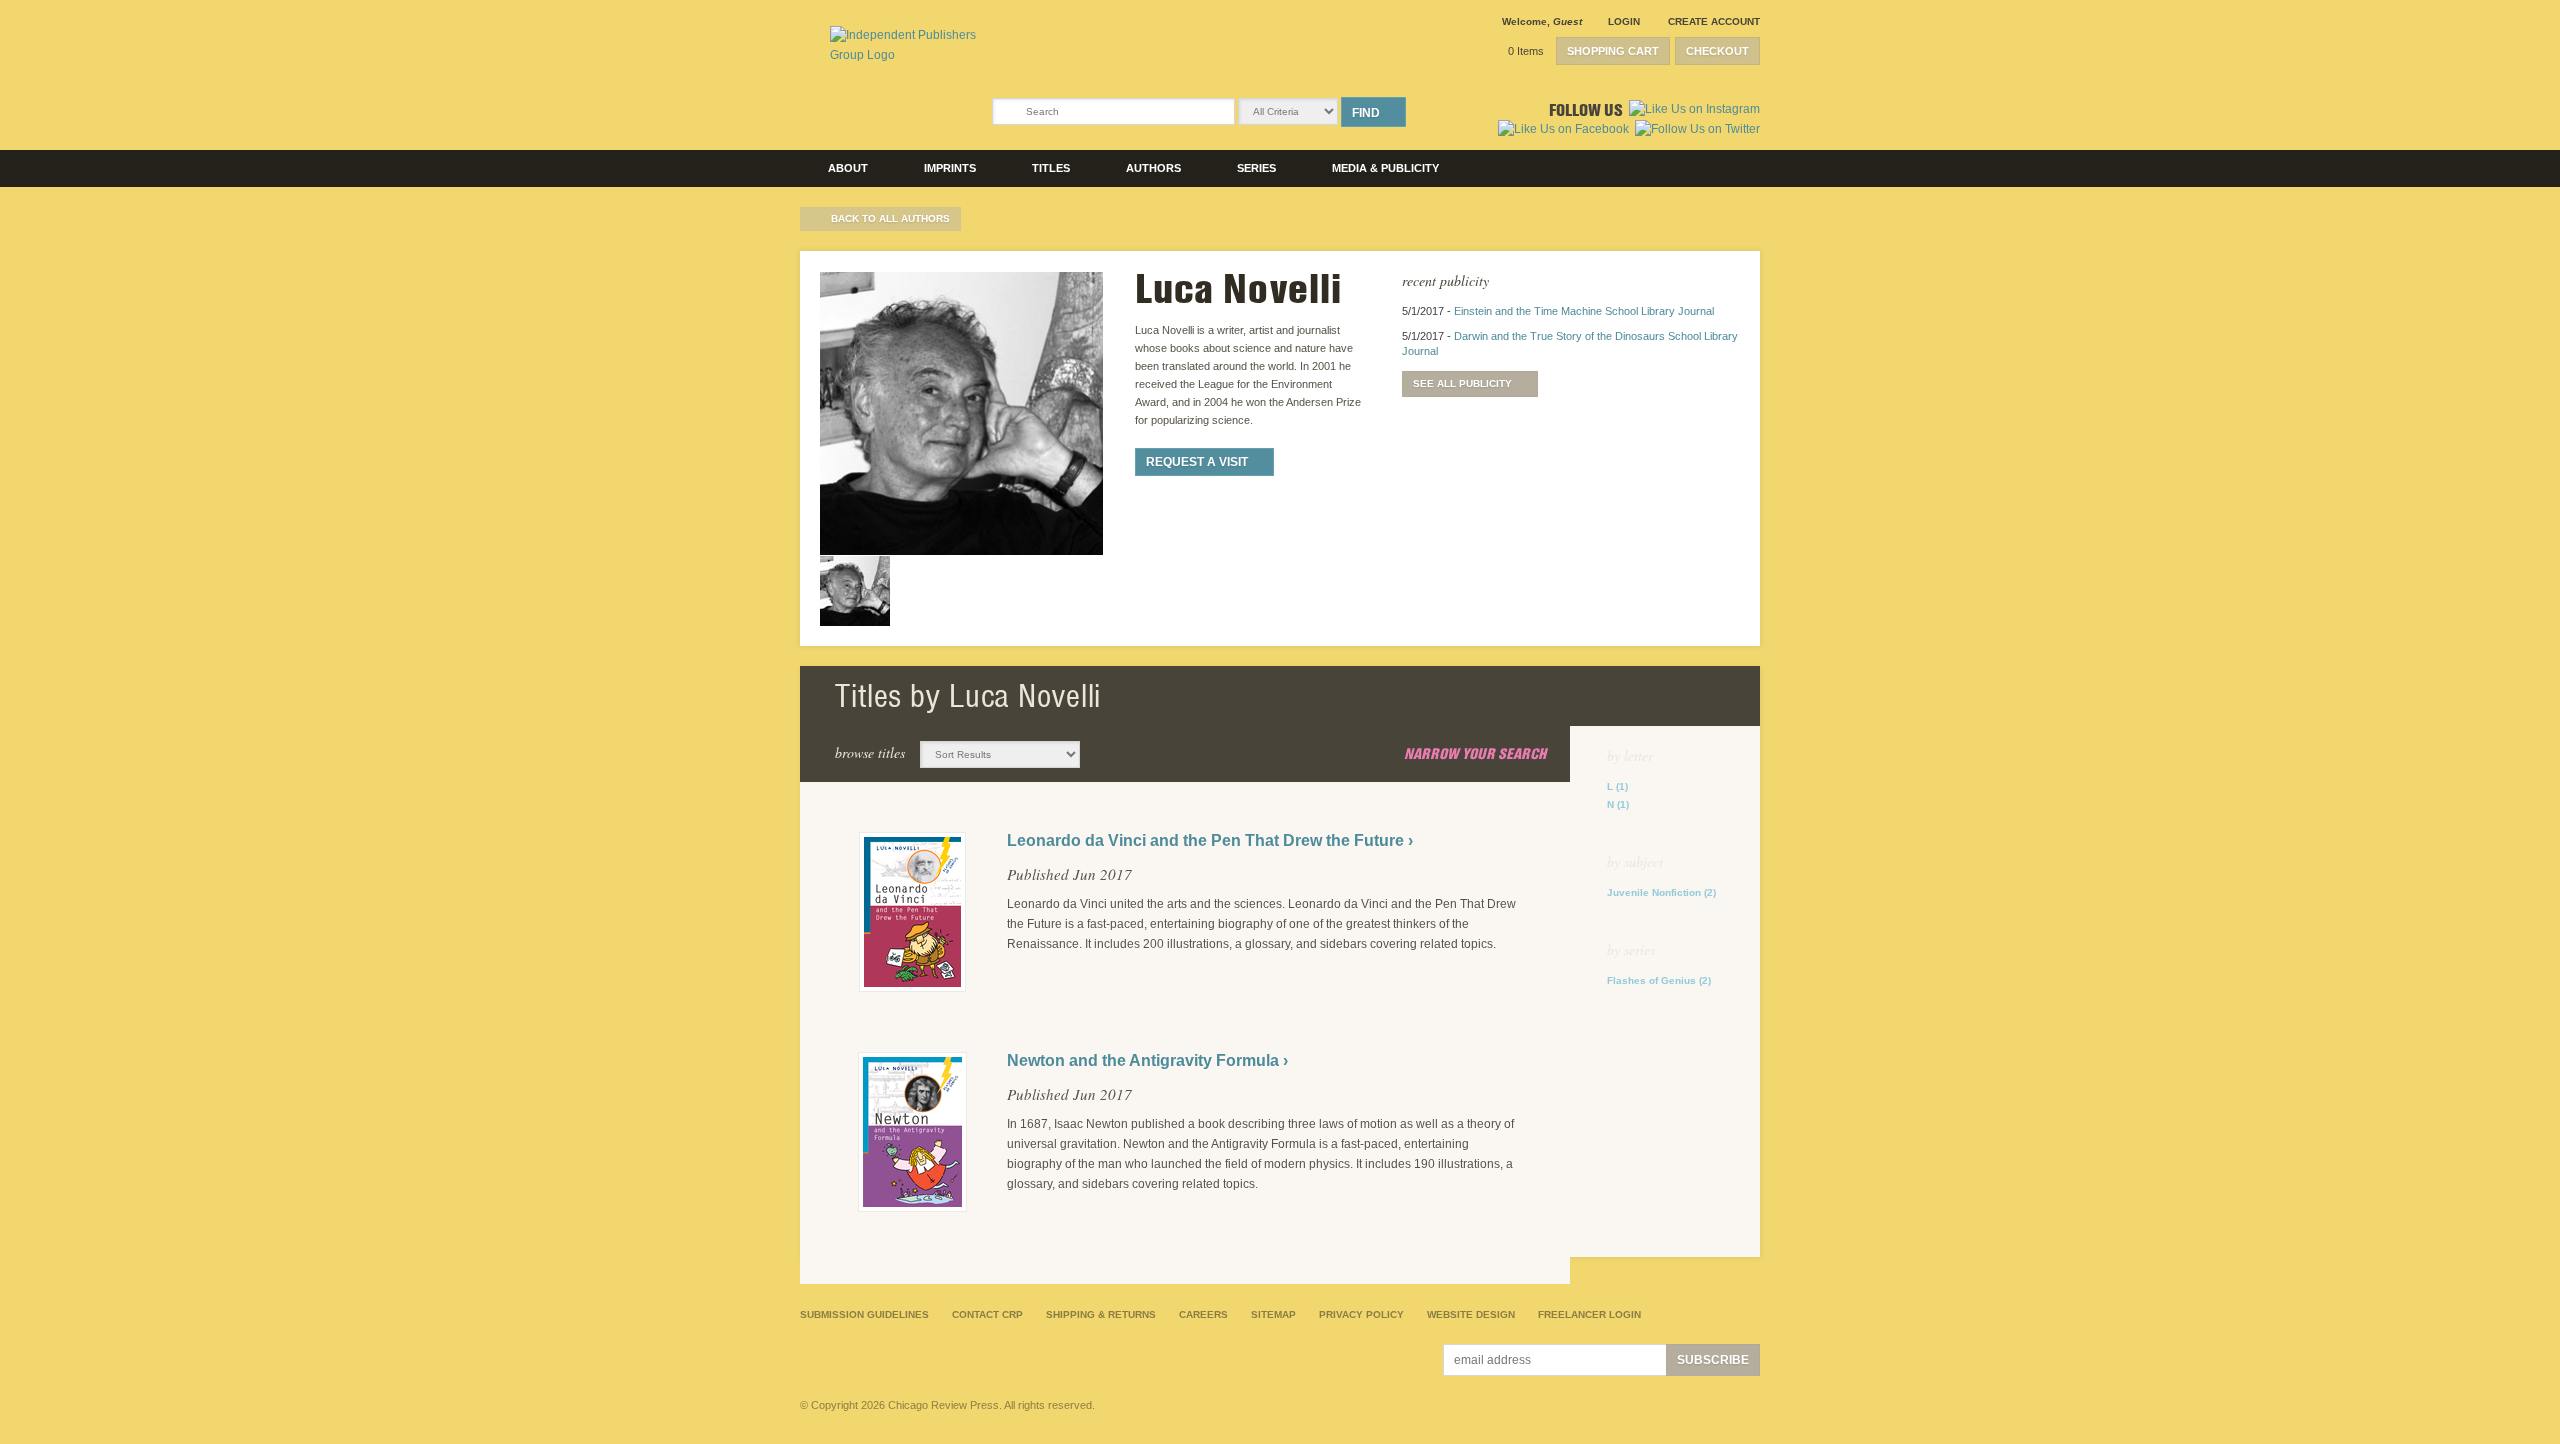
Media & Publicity (1385, 168)
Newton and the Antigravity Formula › (1147, 1060)
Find (1366, 113)
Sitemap (1273, 1314)
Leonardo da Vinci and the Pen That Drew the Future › (1210, 840)
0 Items (1526, 51)
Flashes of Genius (1659, 980)
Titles (1051, 168)
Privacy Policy (1361, 1314)
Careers (1203, 1314)
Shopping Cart (1613, 51)
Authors (1153, 168)
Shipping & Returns (1101, 1314)
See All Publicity (1462, 383)
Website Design (1471, 1314)
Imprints (950, 168)
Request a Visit (1197, 462)
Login (1624, 21)
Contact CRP (987, 1314)
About (848, 168)
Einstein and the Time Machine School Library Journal (1584, 311)
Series (1256, 168)
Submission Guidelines (864, 1314)
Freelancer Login (1589, 1314)
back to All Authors (890, 218)
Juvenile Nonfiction (1661, 892)
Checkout (1717, 51)
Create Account (1714, 21)
